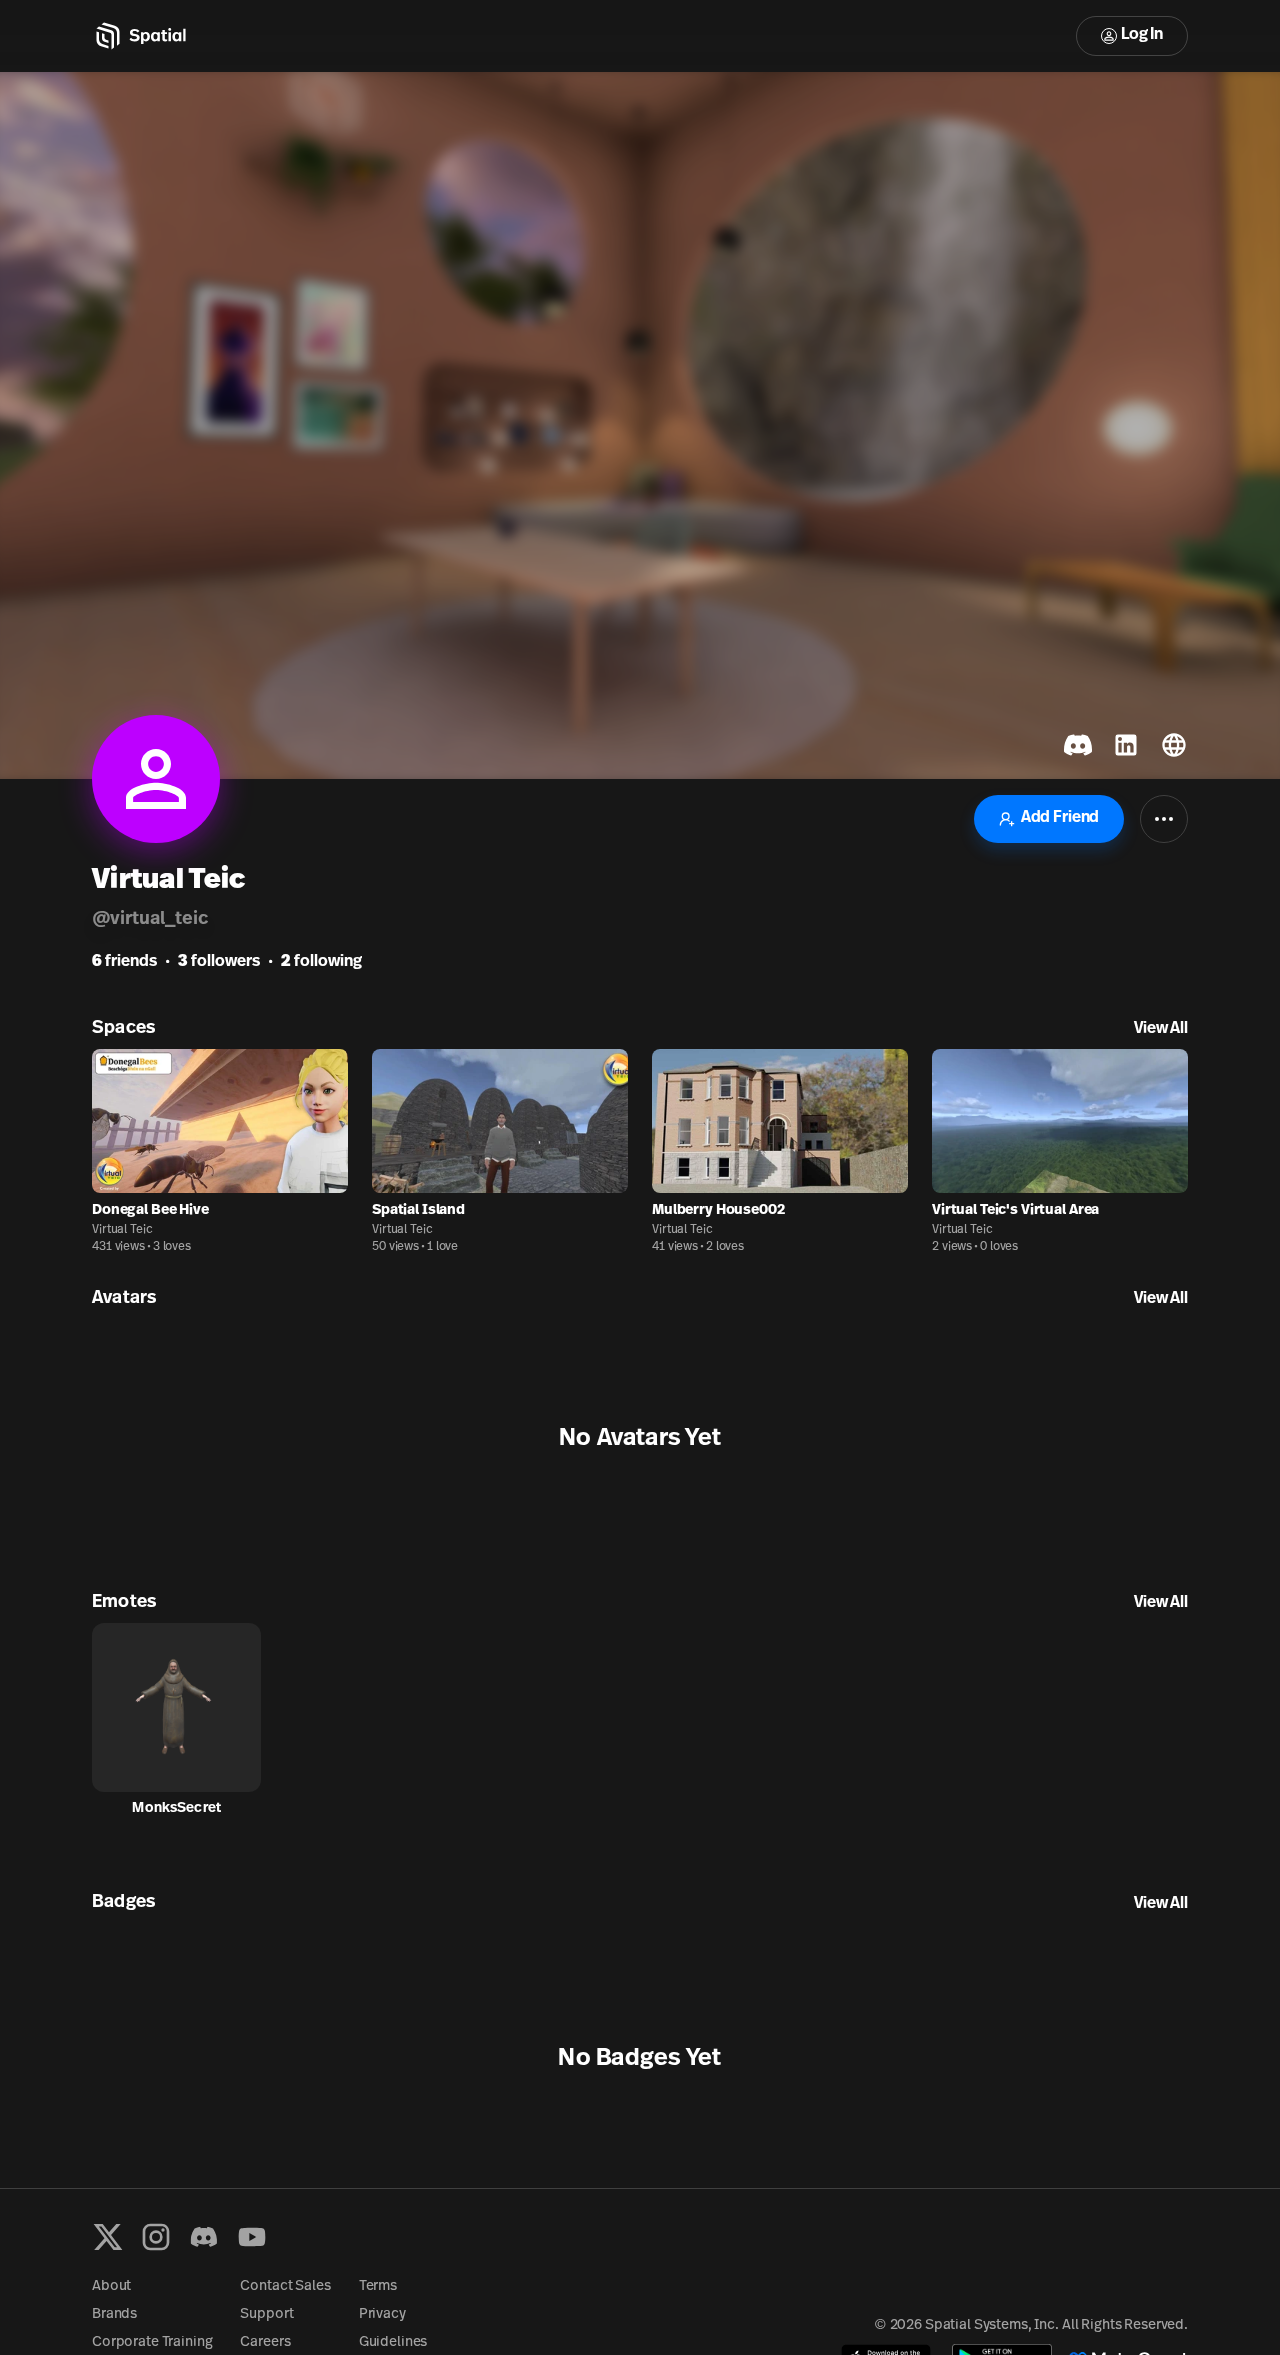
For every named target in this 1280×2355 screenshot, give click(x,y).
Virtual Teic (122, 1230)
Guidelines (393, 2342)
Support (266, 2314)
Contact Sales (285, 2286)
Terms (378, 2286)
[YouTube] (252, 2237)
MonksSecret (176, 1808)
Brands (114, 2314)
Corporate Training (152, 2342)
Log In (1142, 35)
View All (1161, 1029)
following (321, 962)
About (111, 2286)
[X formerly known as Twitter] (108, 2237)
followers (219, 962)
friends (124, 962)
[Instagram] (156, 2237)
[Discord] (204, 2237)
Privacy (382, 2314)
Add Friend (1060, 818)
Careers (265, 2342)
